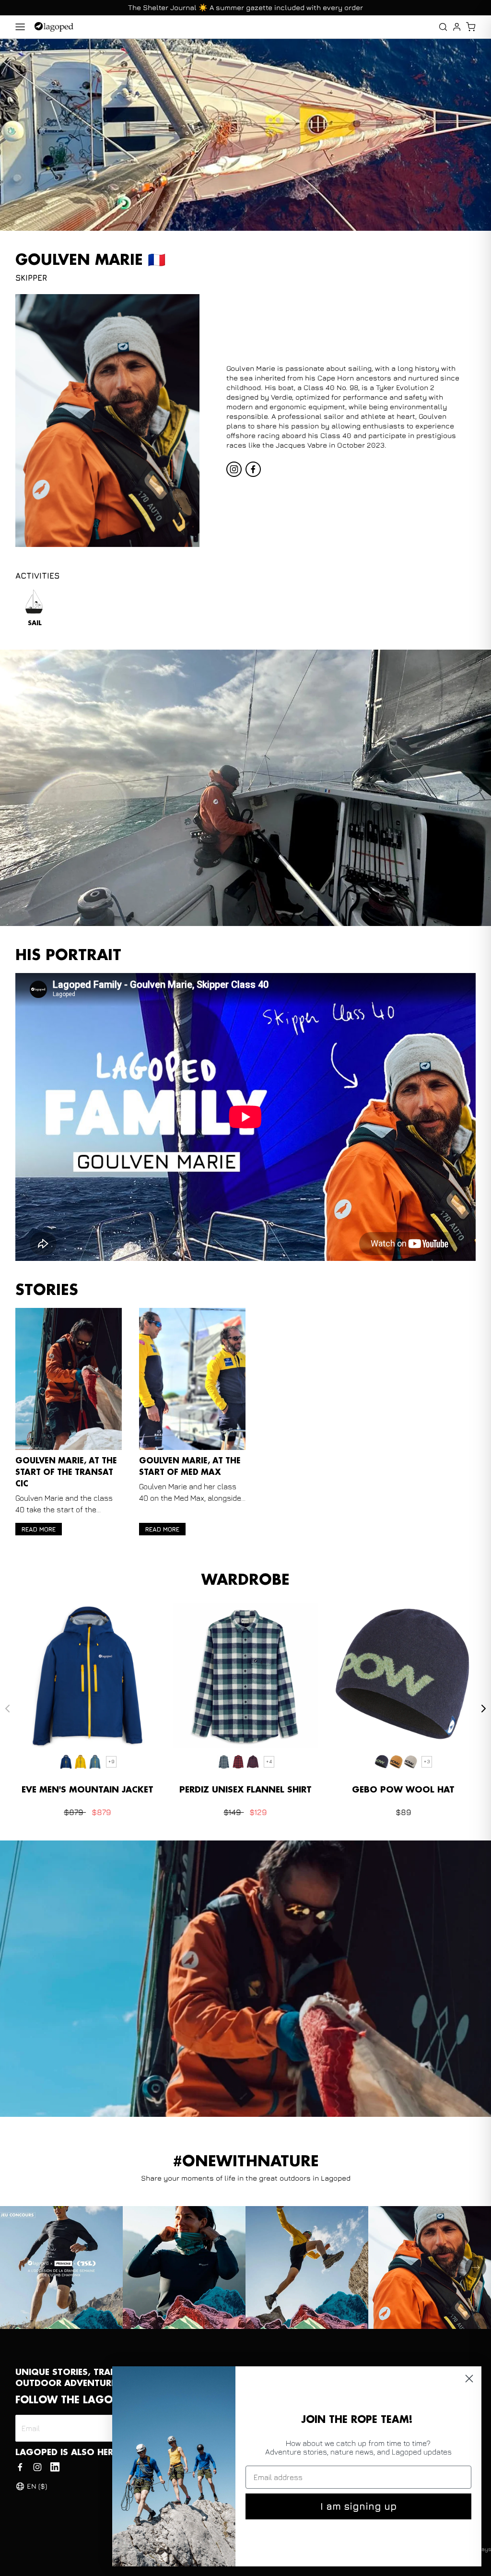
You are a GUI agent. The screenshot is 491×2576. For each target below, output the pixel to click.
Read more (39, 1529)
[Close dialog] (469, 2379)
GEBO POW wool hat (403, 1790)
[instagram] (234, 469)
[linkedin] (55, 2467)
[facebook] (253, 469)
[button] (471, 27)
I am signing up (358, 2506)
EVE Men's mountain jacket (88, 1790)
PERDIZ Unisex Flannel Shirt (245, 1790)
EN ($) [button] (37, 2486)
